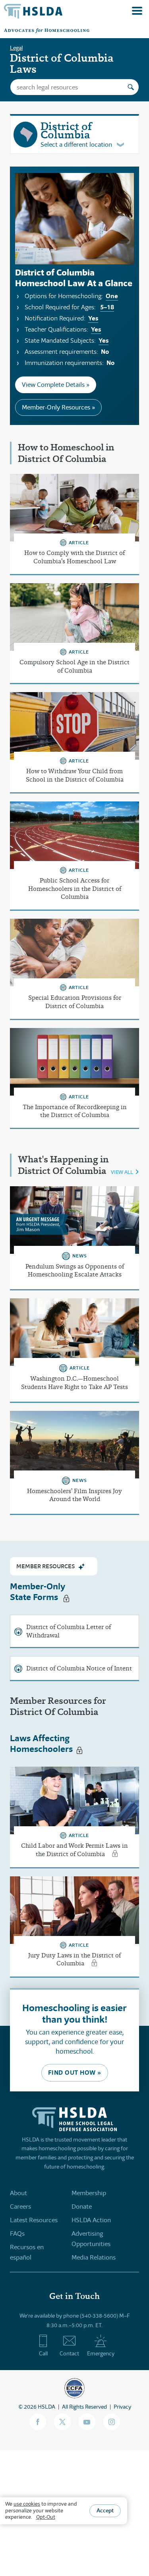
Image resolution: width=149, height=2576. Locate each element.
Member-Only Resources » (58, 407)
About (18, 2193)
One (112, 296)
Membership (89, 2193)
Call (43, 2353)
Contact (69, 2353)
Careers (20, 2206)
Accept (105, 2510)
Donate (82, 2206)
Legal (16, 48)
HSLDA (46, 2407)
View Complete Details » (56, 385)
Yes (93, 318)
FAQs (17, 2234)
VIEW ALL (122, 1172)
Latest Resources (34, 2220)
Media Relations (94, 2257)
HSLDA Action (91, 2220)
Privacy (122, 2407)
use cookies (27, 2504)
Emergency (101, 2353)
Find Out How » (75, 2073)
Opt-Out (46, 2517)
